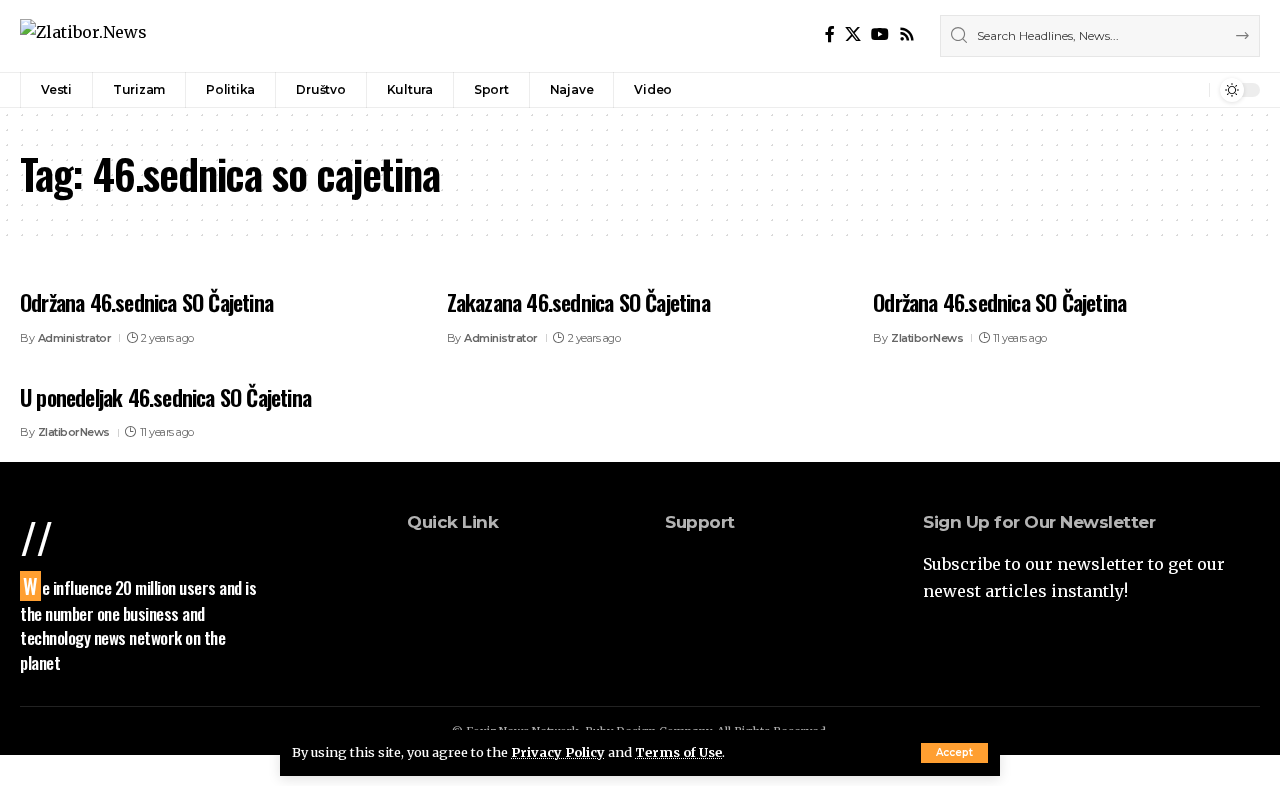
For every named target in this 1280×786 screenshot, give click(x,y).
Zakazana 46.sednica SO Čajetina (578, 302)
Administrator (75, 338)
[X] (853, 34)
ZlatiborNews (927, 338)
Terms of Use (678, 752)
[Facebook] (830, 34)
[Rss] (907, 34)
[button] (954, 753)
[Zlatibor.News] (83, 35)
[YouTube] (880, 34)
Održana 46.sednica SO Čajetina (146, 302)
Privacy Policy (558, 752)
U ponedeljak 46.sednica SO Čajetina (165, 397)
